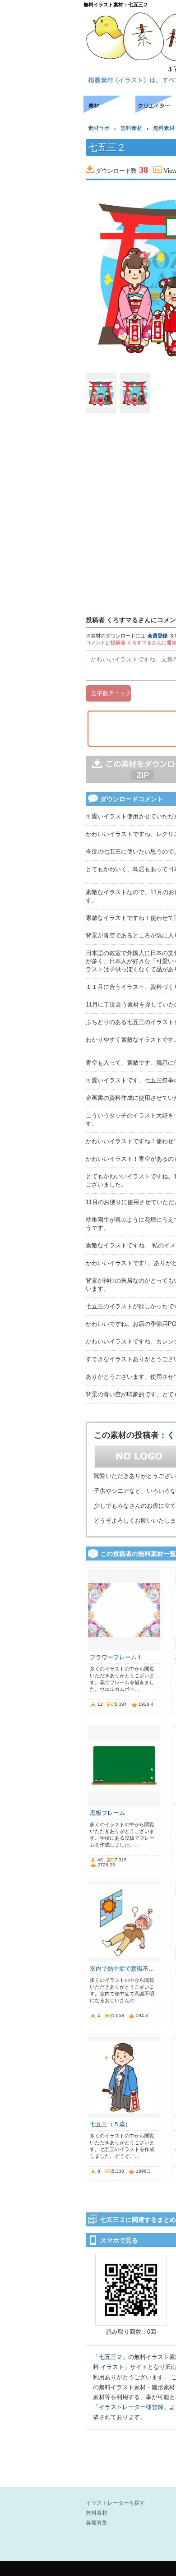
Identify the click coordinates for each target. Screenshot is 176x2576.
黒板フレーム (107, 1813)
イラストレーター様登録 (131, 2407)
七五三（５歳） (110, 2124)
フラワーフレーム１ (116, 1657)
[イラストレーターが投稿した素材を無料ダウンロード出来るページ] (109, 110)
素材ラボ (99, 128)
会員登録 (157, 636)
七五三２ (111, 2357)
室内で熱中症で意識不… (122, 1969)
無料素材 (131, 128)
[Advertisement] (41, 123)
